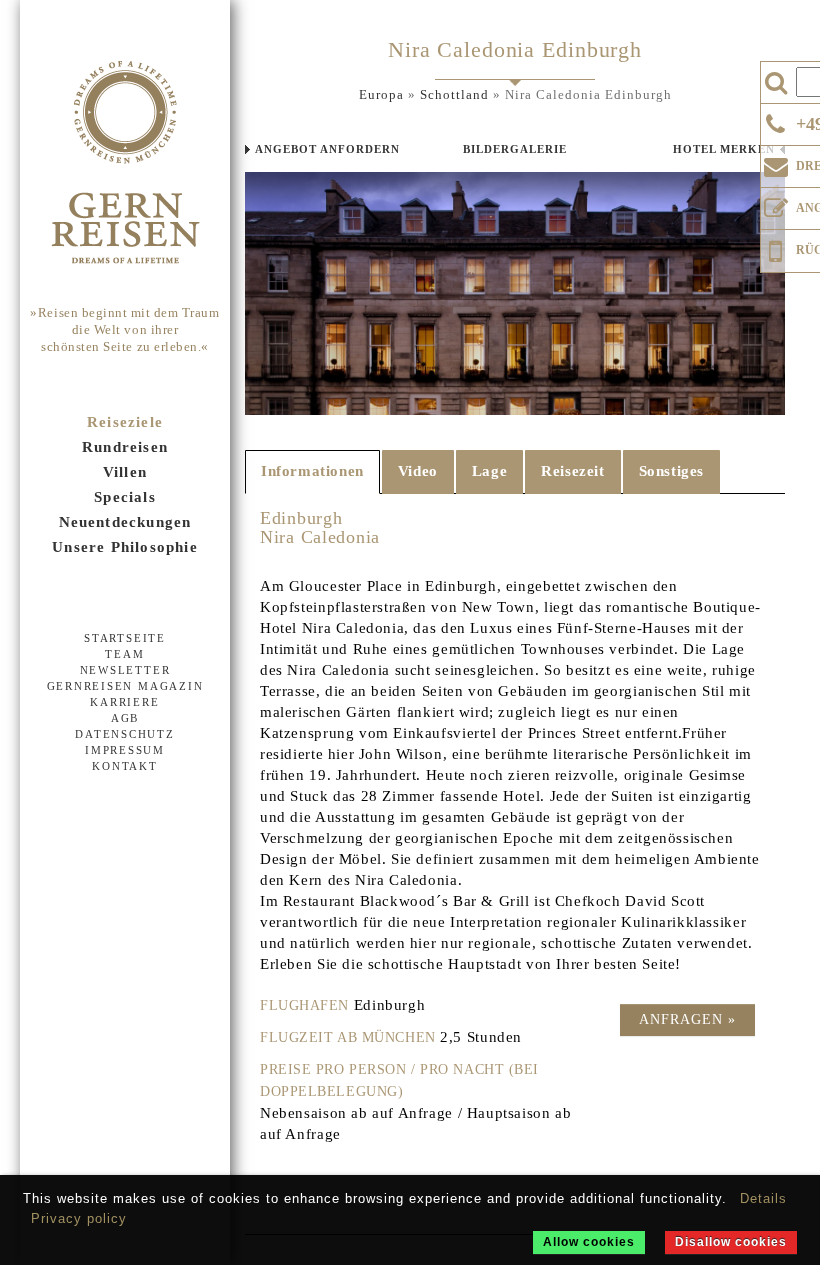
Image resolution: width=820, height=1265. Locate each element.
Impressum (125, 750)
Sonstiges (671, 471)
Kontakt (124, 766)
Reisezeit (572, 471)
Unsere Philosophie (125, 547)
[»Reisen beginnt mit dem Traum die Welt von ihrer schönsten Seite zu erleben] (125, 164)
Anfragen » (687, 1019)
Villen (125, 472)
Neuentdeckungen (125, 522)
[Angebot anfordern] (776, 204)
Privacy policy (79, 1218)
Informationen (312, 471)
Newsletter (125, 670)
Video (418, 471)
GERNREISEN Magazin (125, 686)
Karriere (124, 702)
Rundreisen (125, 447)
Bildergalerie (515, 149)
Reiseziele (125, 422)
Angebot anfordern (327, 149)
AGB (125, 718)
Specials (125, 497)
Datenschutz (124, 734)
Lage (489, 471)
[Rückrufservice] (776, 248)
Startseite (125, 638)
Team (124, 654)
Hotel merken (724, 149)
